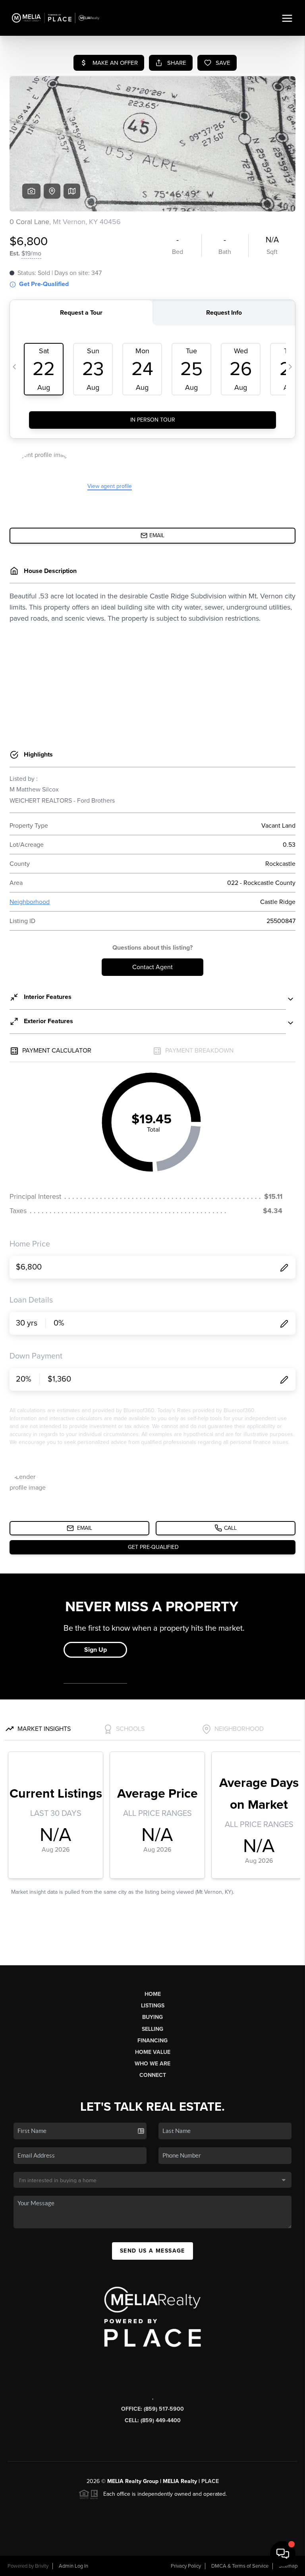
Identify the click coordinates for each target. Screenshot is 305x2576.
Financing (152, 2041)
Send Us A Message (152, 2251)
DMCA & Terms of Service (240, 2566)
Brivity (42, 2566)
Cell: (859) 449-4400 (153, 2420)
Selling (152, 2029)
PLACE (210, 2481)
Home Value (153, 2052)
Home (153, 1994)
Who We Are (152, 2064)
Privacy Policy (186, 2566)
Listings (153, 2006)
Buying (152, 2017)
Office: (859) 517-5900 (152, 2409)
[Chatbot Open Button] (283, 2554)
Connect (153, 2075)
